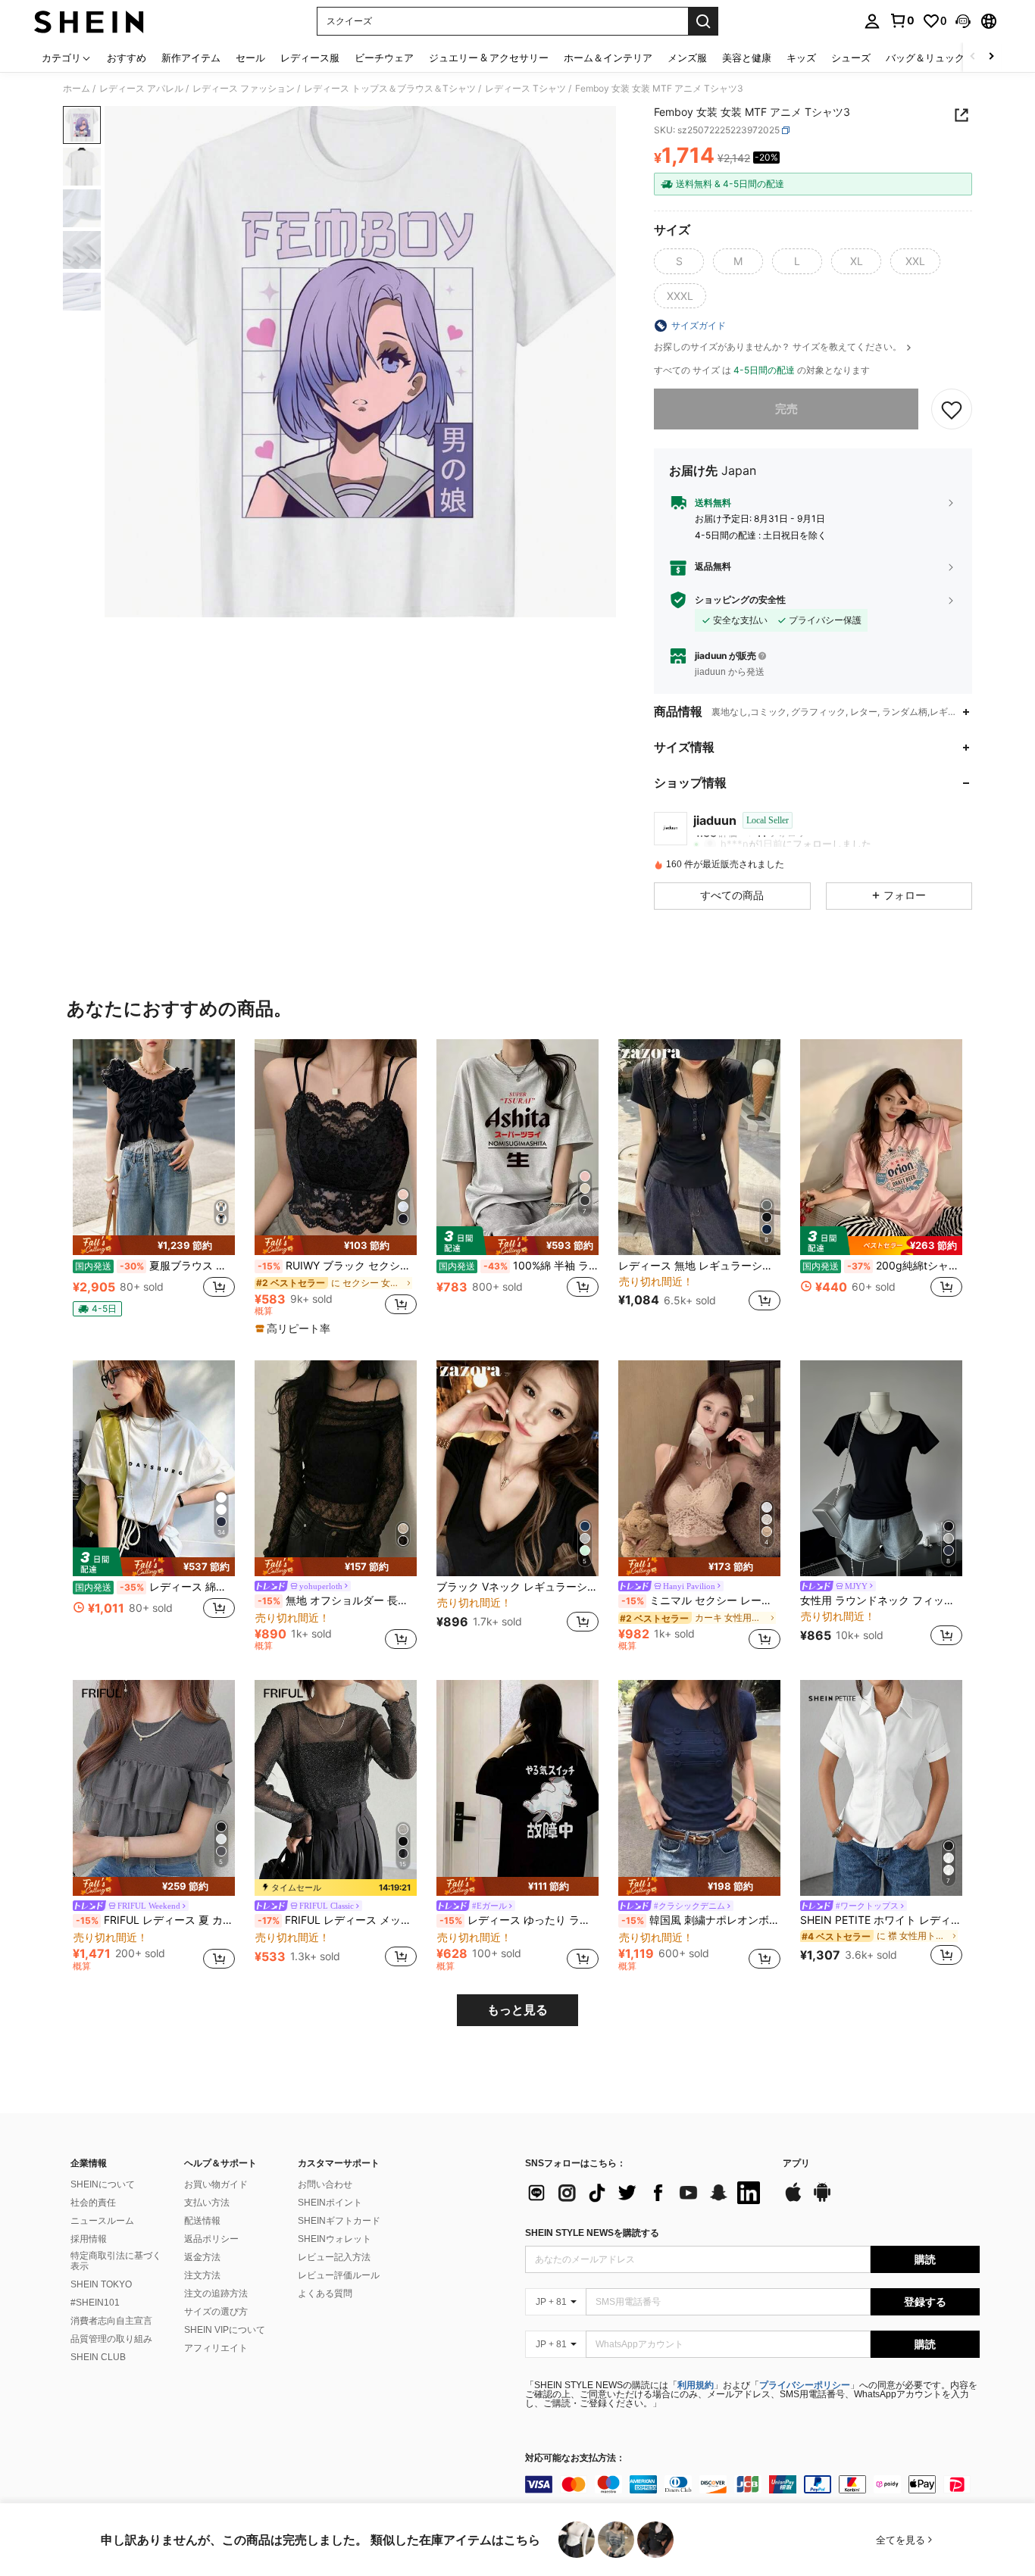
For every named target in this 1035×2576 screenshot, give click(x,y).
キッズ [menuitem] (801, 58)
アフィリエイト (216, 2348)
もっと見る (517, 2010)
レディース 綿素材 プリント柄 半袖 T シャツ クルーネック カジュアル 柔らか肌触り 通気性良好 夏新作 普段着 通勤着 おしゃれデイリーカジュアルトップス (155, 1587)
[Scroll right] (991, 57)
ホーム (77, 89)
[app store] (793, 2200)
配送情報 (202, 2221)
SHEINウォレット (335, 2239)
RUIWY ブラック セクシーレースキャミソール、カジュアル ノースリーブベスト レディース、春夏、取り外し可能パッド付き (337, 1266)
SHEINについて (103, 2184)
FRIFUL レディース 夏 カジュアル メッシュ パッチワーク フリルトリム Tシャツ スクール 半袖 (155, 1920)
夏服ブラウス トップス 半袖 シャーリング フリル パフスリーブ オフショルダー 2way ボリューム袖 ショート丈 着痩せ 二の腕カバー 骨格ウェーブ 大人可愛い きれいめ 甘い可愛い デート (155, 1266)
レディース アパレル (141, 89)
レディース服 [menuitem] (310, 58)
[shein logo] (89, 21)
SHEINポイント (330, 2203)
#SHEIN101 (95, 2303)
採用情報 (89, 2239)
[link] (902, 20)
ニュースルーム (102, 2221)
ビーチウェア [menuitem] (384, 58)
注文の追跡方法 (216, 2293)
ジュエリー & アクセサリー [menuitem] (489, 58)
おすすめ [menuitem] (127, 58)
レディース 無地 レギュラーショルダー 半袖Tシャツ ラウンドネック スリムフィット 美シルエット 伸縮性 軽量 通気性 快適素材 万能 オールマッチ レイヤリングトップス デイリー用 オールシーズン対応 (699, 1266)
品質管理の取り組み (111, 2339)
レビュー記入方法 (334, 2257)
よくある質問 (325, 2293)
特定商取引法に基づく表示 (116, 2261)
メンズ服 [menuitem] (687, 58)
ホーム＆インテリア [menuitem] (608, 58)
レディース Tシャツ (525, 89)
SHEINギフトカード (339, 2221)
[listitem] (154, 1184)
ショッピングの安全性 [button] (740, 600)
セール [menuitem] (250, 58)
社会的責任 (93, 2203)
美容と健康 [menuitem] (747, 58)
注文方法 (202, 2275)
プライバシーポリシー (805, 2385)
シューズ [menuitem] (851, 58)
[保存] (952, 409)
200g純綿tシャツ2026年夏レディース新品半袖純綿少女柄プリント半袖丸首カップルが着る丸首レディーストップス (882, 1266)
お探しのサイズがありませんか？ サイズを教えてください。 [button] (779, 347)
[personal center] (872, 21)
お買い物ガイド (216, 2184)
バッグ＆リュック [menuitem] (925, 58)
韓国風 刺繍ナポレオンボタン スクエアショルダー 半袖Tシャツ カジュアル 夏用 (701, 1920)
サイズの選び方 (216, 2312)
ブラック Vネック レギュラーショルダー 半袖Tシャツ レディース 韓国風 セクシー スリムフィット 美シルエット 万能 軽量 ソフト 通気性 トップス (517, 1587)
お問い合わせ (325, 2184)
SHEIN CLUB (98, 2357)
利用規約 (696, 2385)
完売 (786, 409)
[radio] (679, 261)
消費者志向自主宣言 (111, 2321)
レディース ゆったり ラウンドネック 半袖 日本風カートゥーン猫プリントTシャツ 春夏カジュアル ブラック (519, 1920)
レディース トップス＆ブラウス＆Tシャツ (390, 89)
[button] (963, 21)
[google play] (822, 2200)
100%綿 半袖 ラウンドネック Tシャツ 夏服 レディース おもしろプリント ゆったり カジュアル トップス (519, 1266)
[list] (646, 2193)
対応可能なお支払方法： (575, 2458)
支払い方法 (207, 2203)
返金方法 (202, 2257)
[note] (154, 1245)
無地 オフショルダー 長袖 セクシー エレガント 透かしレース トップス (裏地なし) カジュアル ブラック (337, 1600)
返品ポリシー (211, 2239)
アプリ (796, 2164)
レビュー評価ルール (339, 2275)
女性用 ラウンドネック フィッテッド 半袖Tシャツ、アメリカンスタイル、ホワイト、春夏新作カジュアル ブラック (881, 1600)
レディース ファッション (244, 89)
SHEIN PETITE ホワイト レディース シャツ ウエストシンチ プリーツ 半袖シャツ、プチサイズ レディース (881, 1920)
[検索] (703, 21)
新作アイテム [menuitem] (191, 58)
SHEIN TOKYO (101, 2284)
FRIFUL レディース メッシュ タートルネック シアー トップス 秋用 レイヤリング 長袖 (337, 1920)
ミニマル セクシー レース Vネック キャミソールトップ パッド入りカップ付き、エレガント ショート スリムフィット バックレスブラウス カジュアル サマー (701, 1600)
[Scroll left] (973, 57)
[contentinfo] (752, 2484)
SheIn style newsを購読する (592, 2233)
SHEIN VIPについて (225, 2330)
